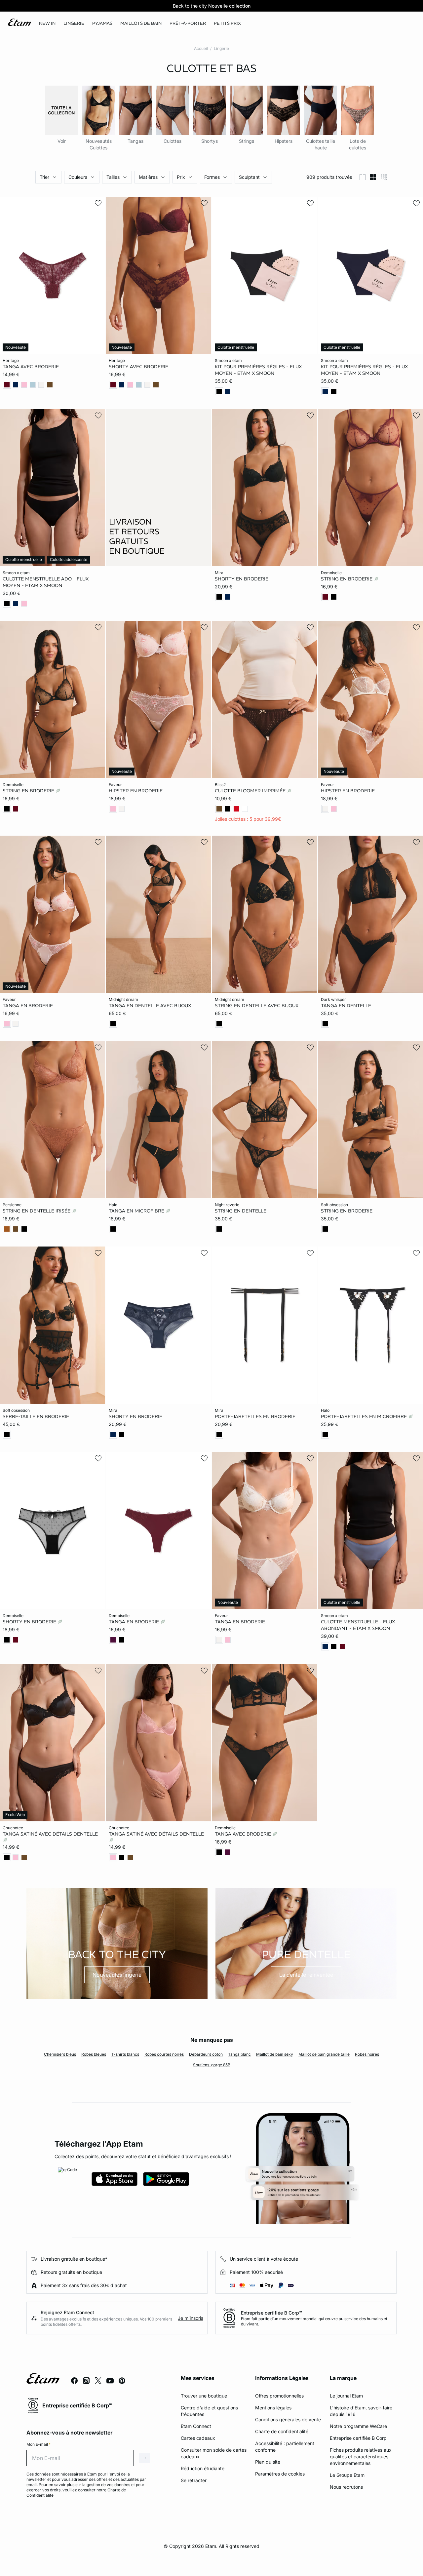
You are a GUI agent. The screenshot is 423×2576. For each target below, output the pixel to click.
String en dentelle (241, 1211)
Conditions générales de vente (288, 2419)
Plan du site (268, 2462)
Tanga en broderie (28, 1005)
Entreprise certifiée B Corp (358, 2438)
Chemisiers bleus (60, 2054)
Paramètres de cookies (280, 2474)
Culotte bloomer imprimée (251, 791)
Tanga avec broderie (31, 367)
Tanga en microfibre (137, 1211)
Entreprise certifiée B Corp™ (271, 2313)
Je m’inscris (191, 2318)
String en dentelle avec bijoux (257, 1005)
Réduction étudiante (203, 2468)
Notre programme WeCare (358, 2426)
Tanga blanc (239, 2054)
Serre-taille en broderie (36, 1416)
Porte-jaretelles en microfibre (365, 1416)
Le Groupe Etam (347, 2475)
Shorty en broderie (242, 578)
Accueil (201, 48)
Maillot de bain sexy (275, 2054)
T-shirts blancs (125, 2054)
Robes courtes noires (164, 2054)
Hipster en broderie (136, 791)
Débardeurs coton (206, 2054)
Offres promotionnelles (279, 2396)
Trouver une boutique (204, 2396)
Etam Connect (196, 2426)
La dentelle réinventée (306, 1975)
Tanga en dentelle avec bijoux (150, 1005)
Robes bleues (94, 2054)
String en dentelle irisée (37, 1211)
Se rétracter (194, 2480)
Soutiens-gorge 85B (212, 2065)
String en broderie (347, 578)
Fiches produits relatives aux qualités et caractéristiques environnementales (361, 2457)
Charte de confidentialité (282, 2431)
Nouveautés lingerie (117, 1975)
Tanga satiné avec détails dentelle (50, 1834)
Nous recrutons (346, 2487)
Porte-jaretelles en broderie (255, 1416)
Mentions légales (273, 2408)
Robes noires (367, 2054)
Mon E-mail (38, 2444)
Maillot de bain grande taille (324, 2054)
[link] (47, 23)
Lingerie (221, 48)
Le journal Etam (346, 2396)
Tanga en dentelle (346, 1005)
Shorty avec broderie (138, 367)
